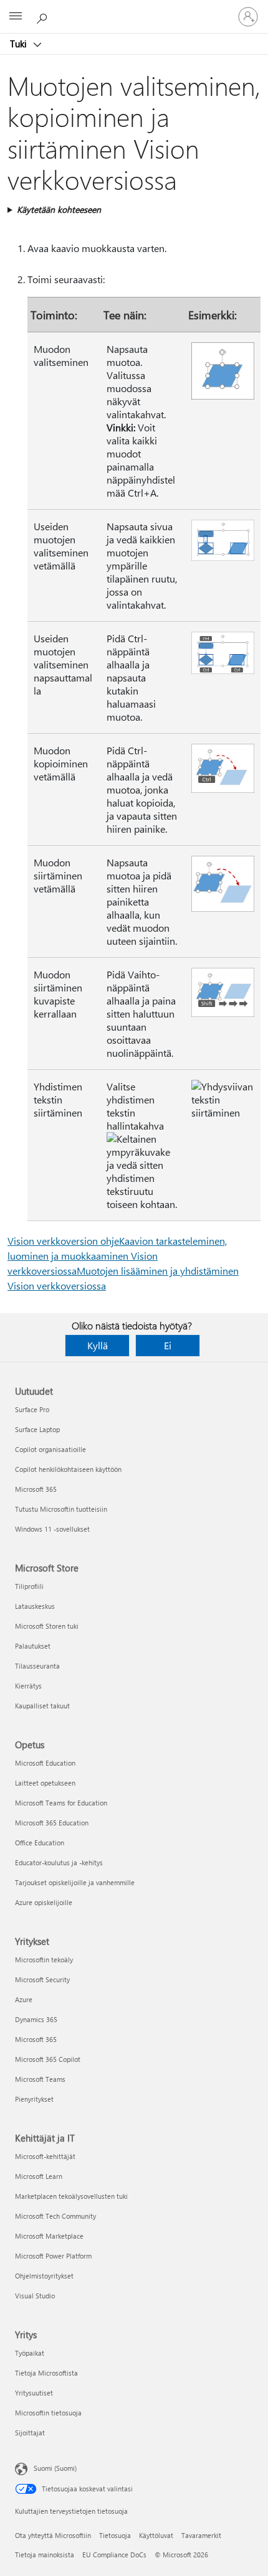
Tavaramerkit (201, 2535)
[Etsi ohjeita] (44, 16)
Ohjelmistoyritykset (44, 2276)
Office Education (40, 1843)
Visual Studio (35, 2296)
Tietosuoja (115, 2535)
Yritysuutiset (34, 2393)
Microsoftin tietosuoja (48, 2413)
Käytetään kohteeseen (59, 209)
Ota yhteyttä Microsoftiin (53, 2535)
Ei (168, 1345)
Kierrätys (28, 1686)
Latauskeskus (35, 1606)
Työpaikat (30, 2353)
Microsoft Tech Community (55, 2216)
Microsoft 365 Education (52, 1823)
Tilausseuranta (37, 1666)
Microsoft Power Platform (53, 2256)
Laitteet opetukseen (45, 1783)
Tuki (20, 44)
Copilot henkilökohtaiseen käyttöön (68, 1469)
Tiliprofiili (29, 1586)
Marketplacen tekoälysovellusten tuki (71, 2196)
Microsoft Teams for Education (61, 1803)
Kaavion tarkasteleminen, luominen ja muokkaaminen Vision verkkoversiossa (117, 1256)
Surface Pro (32, 1409)
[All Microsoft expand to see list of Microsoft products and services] (16, 17)
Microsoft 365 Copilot (48, 2059)
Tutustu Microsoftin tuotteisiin (61, 1509)
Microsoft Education (45, 1763)
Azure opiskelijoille (44, 1902)
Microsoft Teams (40, 2079)
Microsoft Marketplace (49, 2236)
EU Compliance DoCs (114, 2555)
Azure (24, 1999)
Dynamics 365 (36, 2019)
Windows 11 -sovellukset (52, 1529)
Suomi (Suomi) (55, 2468)
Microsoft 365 (36, 1489)
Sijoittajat (30, 2433)
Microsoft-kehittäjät (45, 2156)
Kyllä (98, 1345)
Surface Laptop (37, 1429)
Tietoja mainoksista (45, 2555)
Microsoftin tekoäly (44, 1960)
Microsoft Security (42, 1979)
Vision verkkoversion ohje (63, 1241)
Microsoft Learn (39, 2176)
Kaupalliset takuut (42, 1706)
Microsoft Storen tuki (47, 1626)
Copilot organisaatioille (50, 1449)
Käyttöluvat (156, 2535)
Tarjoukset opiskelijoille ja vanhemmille (75, 1882)
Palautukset (33, 1646)
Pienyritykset (34, 2099)
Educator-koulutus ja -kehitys (59, 1862)
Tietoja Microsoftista (46, 2373)
